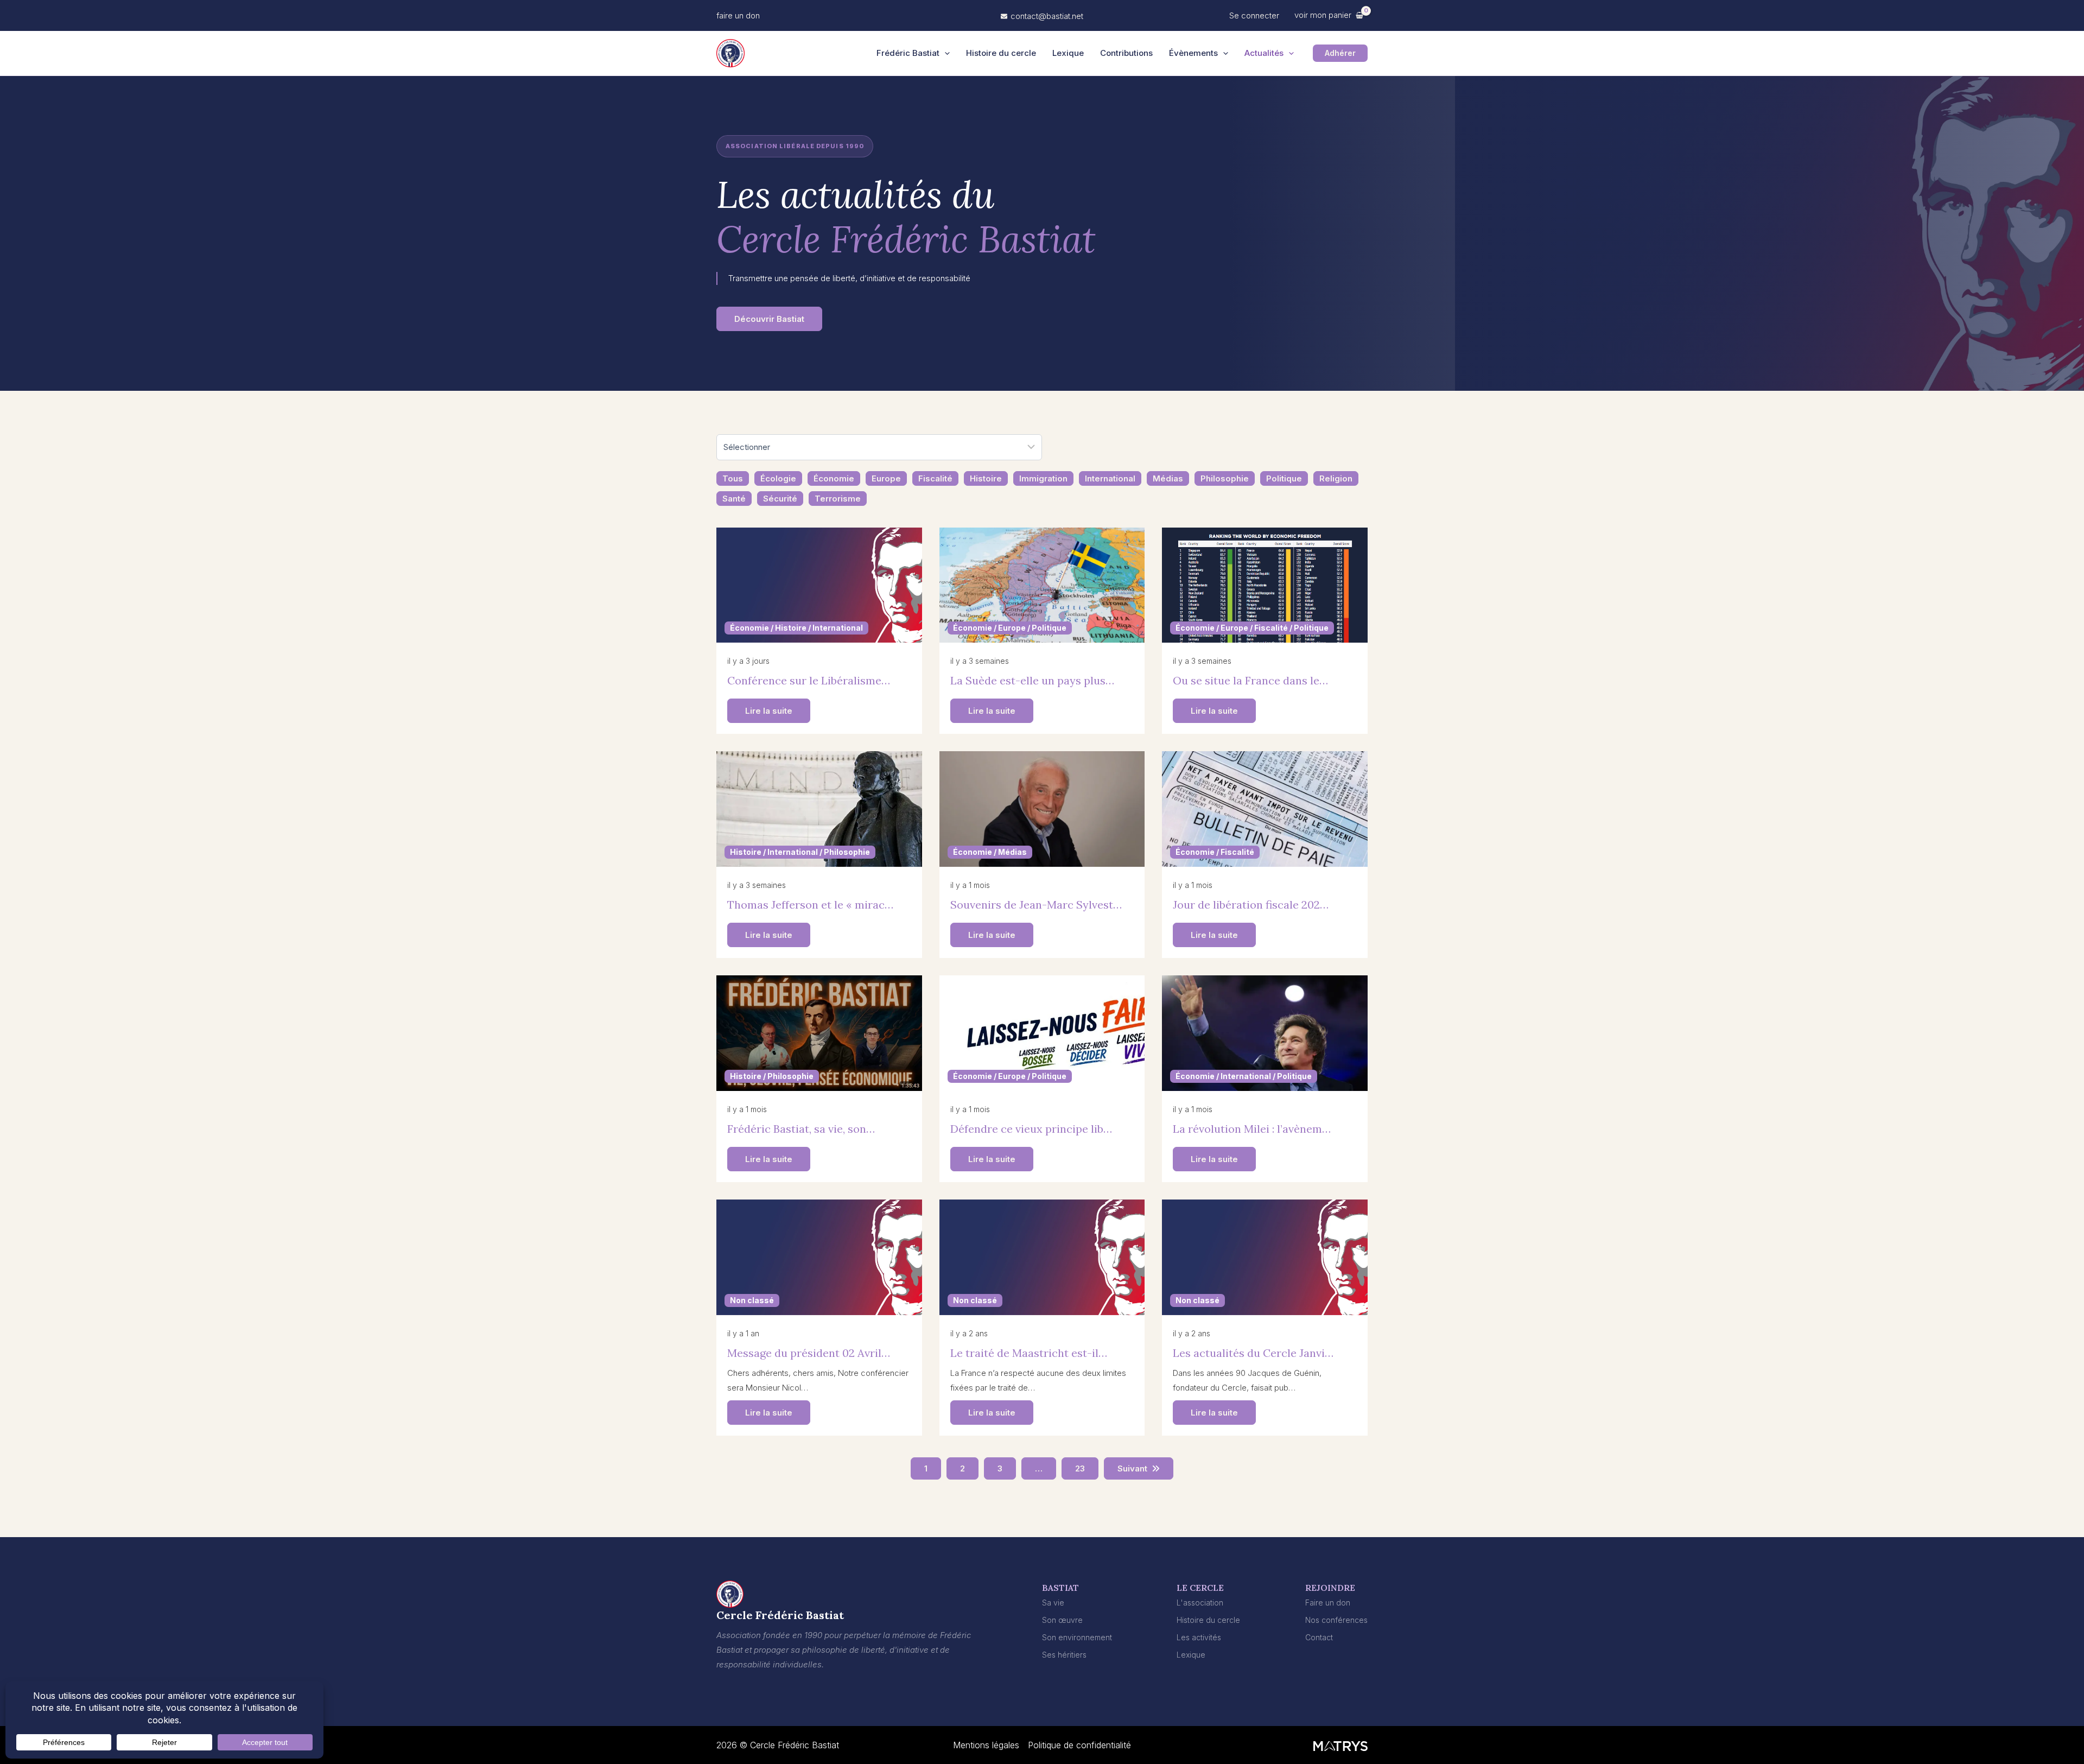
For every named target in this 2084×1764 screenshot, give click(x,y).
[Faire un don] (1328, 1603)
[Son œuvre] (1062, 1620)
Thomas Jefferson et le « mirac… (810, 905)
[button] (738, 15)
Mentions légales (986, 1745)
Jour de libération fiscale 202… (1251, 905)
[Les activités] (1199, 1637)
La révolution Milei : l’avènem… (1252, 1129)
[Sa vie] (1053, 1603)
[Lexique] (1191, 1655)
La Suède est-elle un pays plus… (1032, 680)
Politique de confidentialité (1079, 1745)
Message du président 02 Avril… (809, 1353)
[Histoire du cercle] (1208, 1620)
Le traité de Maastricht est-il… (1029, 1353)
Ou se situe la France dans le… (1250, 680)
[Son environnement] (1077, 1637)
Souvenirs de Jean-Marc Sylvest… (1036, 905)
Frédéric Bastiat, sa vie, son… (801, 1129)
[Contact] (1319, 1637)
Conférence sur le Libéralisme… (809, 680)
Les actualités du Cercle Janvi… (1253, 1353)
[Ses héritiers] (1064, 1655)
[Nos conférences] (1336, 1620)
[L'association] (1200, 1603)
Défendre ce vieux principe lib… (1031, 1129)
